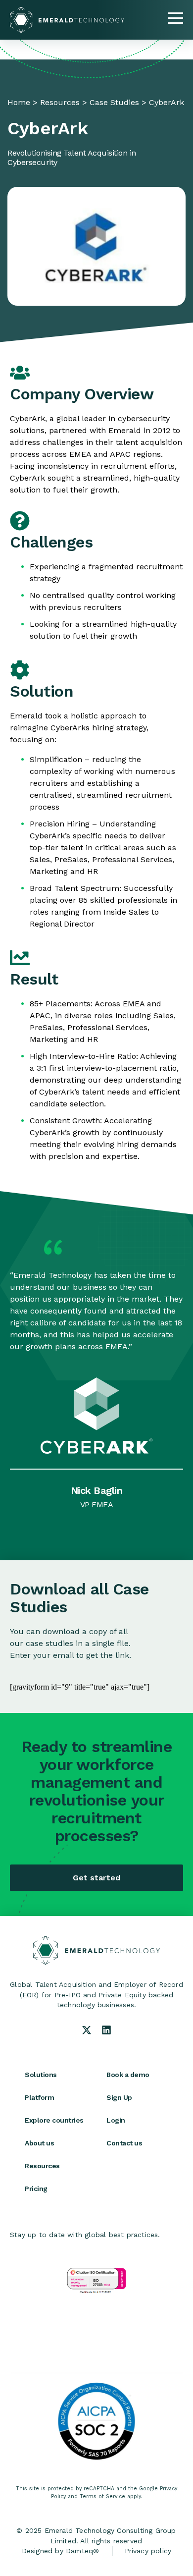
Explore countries (54, 2120)
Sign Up (119, 2097)
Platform (39, 2097)
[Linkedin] (106, 2030)
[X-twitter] (87, 2030)
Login (116, 2120)
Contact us (124, 2143)
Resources (60, 102)
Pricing (36, 2189)
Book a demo (128, 2075)
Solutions (41, 2075)
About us (39, 2143)
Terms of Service (102, 2496)
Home (19, 102)
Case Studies (114, 102)
